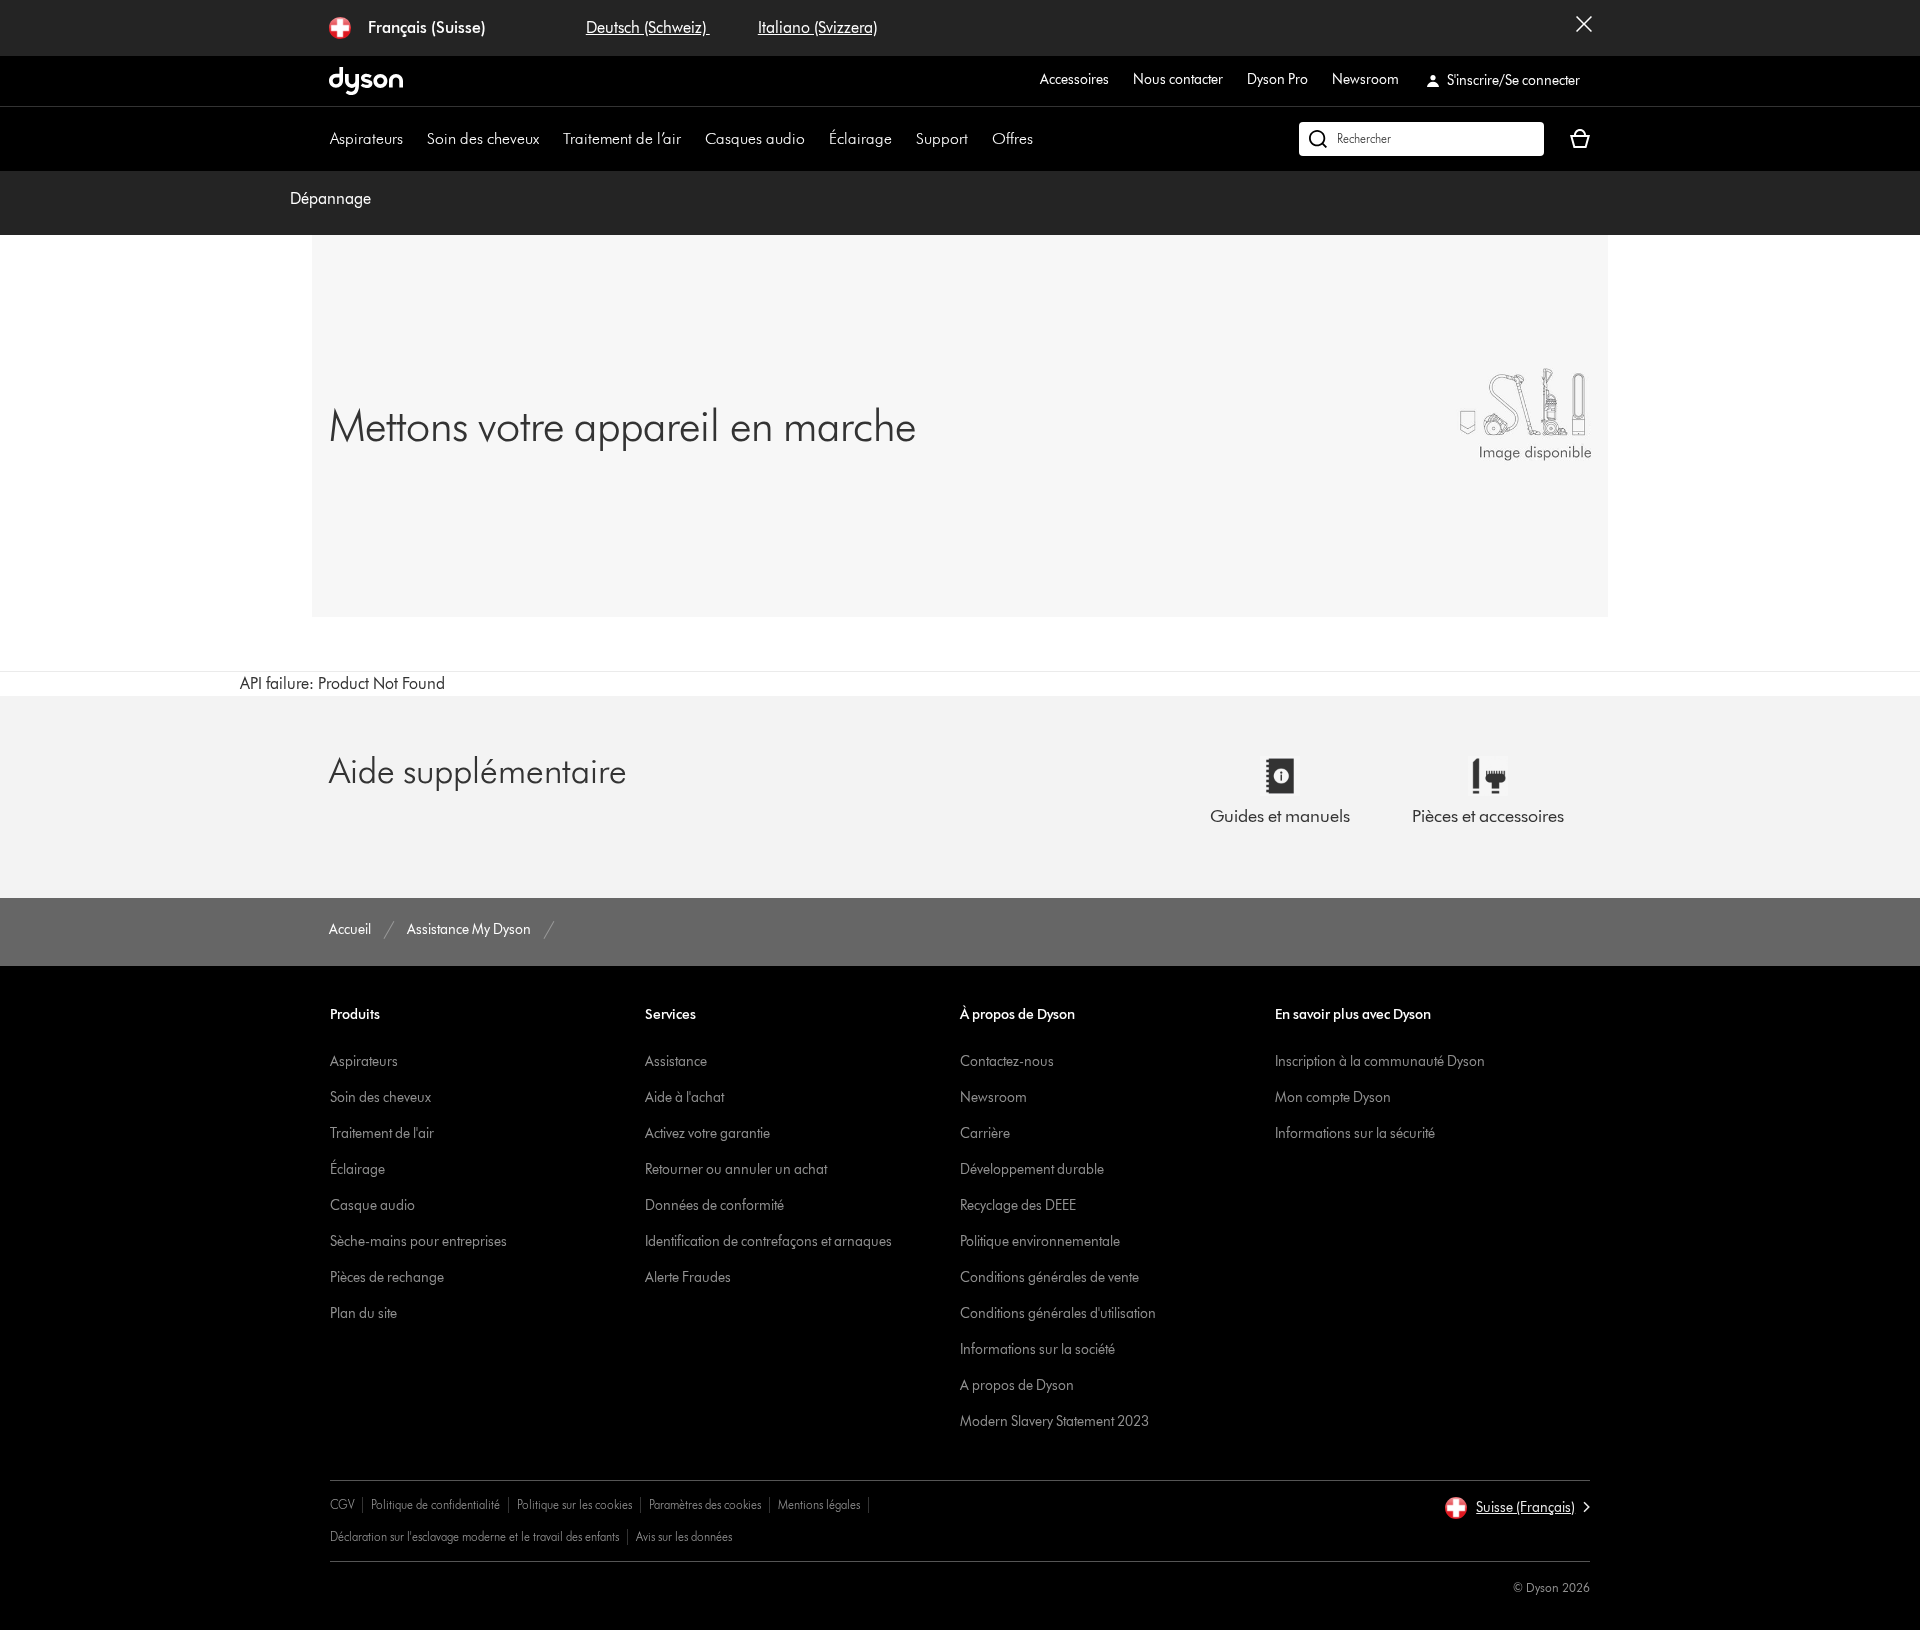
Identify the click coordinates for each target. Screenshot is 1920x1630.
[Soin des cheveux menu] (549, 139)
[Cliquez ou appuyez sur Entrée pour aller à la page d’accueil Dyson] (366, 81)
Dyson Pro (1277, 79)
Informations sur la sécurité (1355, 1133)
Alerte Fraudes (688, 1277)
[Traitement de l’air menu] (691, 139)
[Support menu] (978, 139)
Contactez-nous (1007, 1061)
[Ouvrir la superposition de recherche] (1421, 139)
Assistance (676, 1061)
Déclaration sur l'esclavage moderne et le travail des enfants (474, 1536)
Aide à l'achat (684, 1097)
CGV (342, 1504)
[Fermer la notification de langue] (1584, 28)
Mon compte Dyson (1333, 1097)
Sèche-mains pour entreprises (418, 1241)
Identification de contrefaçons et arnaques (768, 1241)
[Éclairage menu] (902, 139)
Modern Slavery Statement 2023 (1054, 1421)
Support (942, 138)
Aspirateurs (366, 138)
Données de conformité (714, 1205)
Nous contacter (1178, 79)
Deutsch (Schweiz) (648, 27)
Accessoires (1074, 79)
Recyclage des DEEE (1018, 1205)
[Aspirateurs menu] (413, 139)
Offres (1012, 138)
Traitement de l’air (622, 138)
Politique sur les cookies (574, 1504)
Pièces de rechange (387, 1277)
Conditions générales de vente (1049, 1277)
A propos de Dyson (1017, 1385)
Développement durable (1032, 1169)
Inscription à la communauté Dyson (1380, 1061)
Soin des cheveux (483, 138)
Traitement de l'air (382, 1133)
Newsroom (1365, 79)
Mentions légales (819, 1504)
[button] (1517, 1508)
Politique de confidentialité (435, 1504)
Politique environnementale (1040, 1241)
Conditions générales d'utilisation (1058, 1313)
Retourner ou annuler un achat (736, 1169)
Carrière (985, 1133)
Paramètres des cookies (705, 1504)
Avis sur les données (684, 1536)
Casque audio (372, 1205)
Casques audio (755, 138)
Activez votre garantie (707, 1133)
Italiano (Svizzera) (817, 27)
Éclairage (860, 138)
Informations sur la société (1037, 1349)
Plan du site (363, 1313)
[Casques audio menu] (815, 139)
